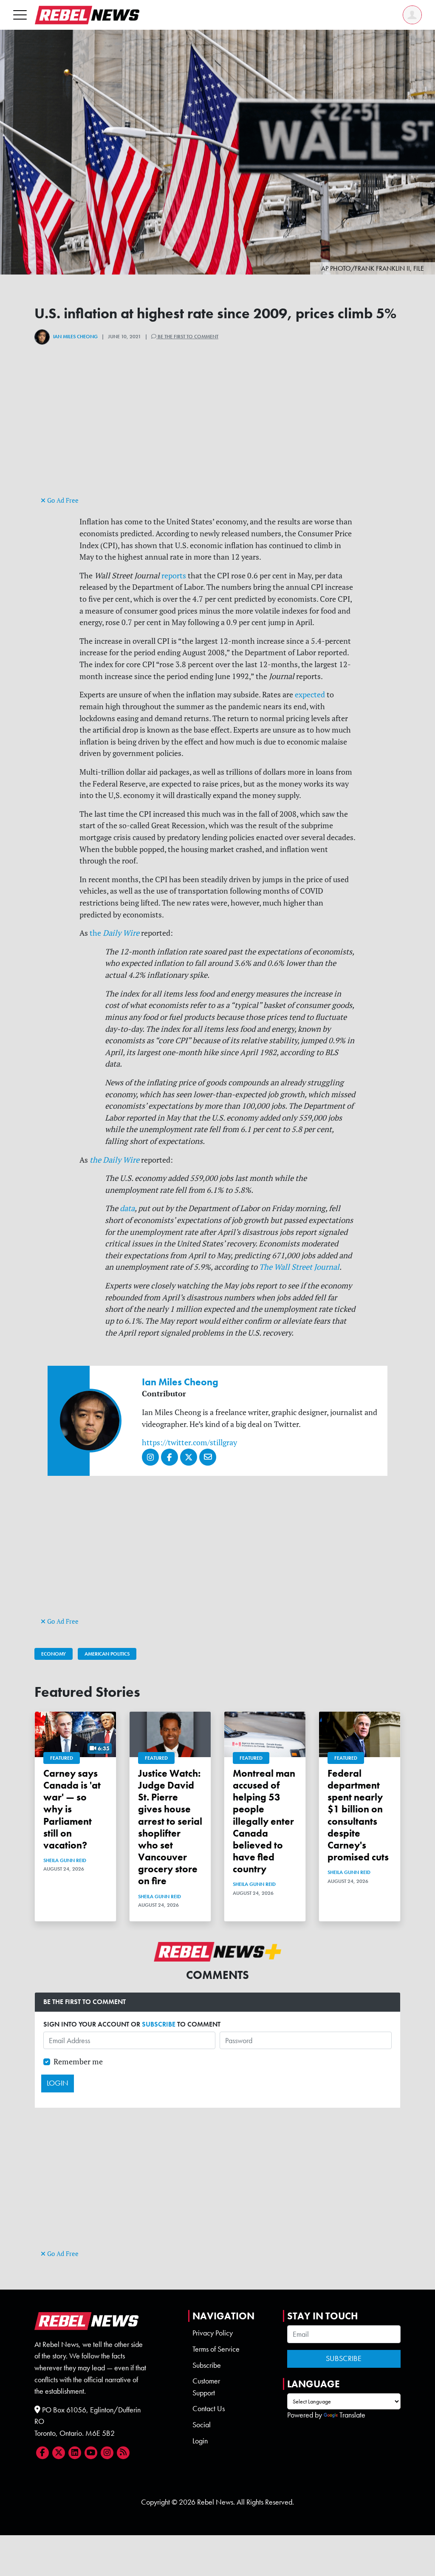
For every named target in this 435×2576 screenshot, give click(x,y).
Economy (54, 1654)
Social (202, 2425)
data (127, 1208)
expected (310, 695)
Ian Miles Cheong (75, 337)
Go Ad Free (62, 500)
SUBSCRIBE (159, 2024)
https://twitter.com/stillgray (189, 1442)
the (114, 933)
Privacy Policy (213, 2333)
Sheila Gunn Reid (65, 1860)
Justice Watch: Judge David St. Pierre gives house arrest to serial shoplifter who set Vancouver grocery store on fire (170, 1827)
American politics (107, 1654)
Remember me (78, 2062)
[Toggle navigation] (20, 15)
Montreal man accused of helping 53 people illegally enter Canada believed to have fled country (264, 1821)
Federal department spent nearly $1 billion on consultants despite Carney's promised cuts (358, 1815)
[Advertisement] (217, 435)
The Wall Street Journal (299, 1267)
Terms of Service (216, 2349)
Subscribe (207, 2365)
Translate (352, 2415)
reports (174, 576)
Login (200, 2441)
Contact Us (209, 2409)
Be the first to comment (187, 337)
